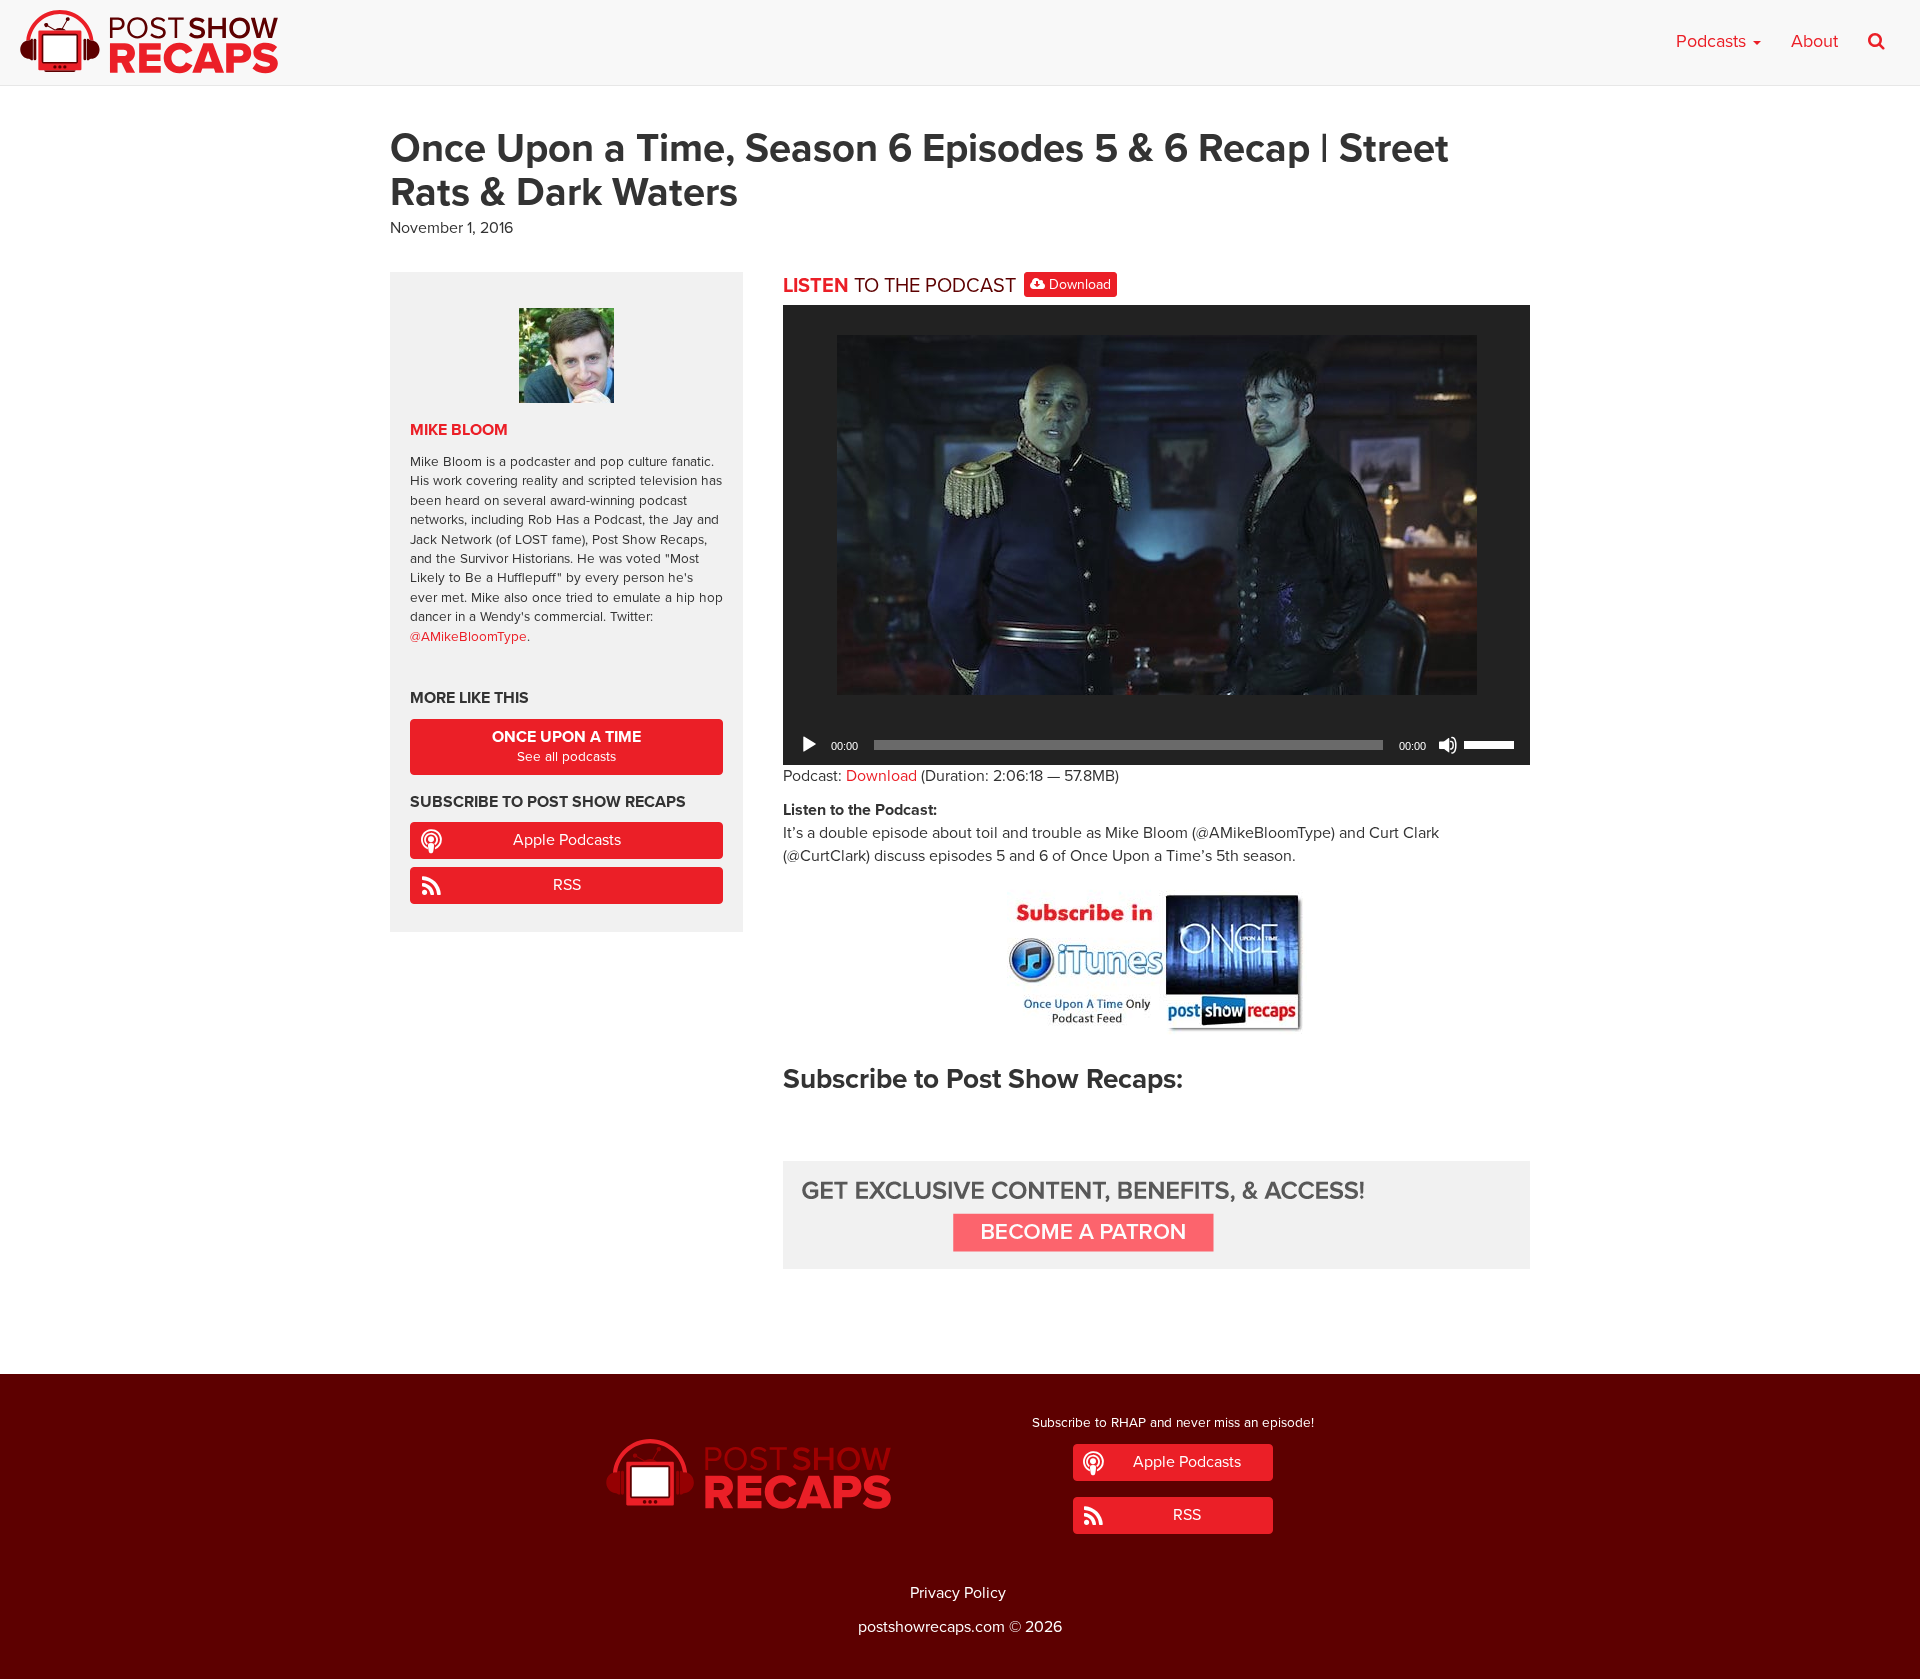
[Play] (809, 745)
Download (1078, 284)
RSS (567, 885)
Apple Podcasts (567, 840)
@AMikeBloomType (468, 637)
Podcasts (1713, 41)
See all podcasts (566, 746)
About (1814, 41)
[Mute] (1448, 745)
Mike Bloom (459, 430)
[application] (1156, 745)
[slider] (1492, 743)
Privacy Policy (958, 1593)
